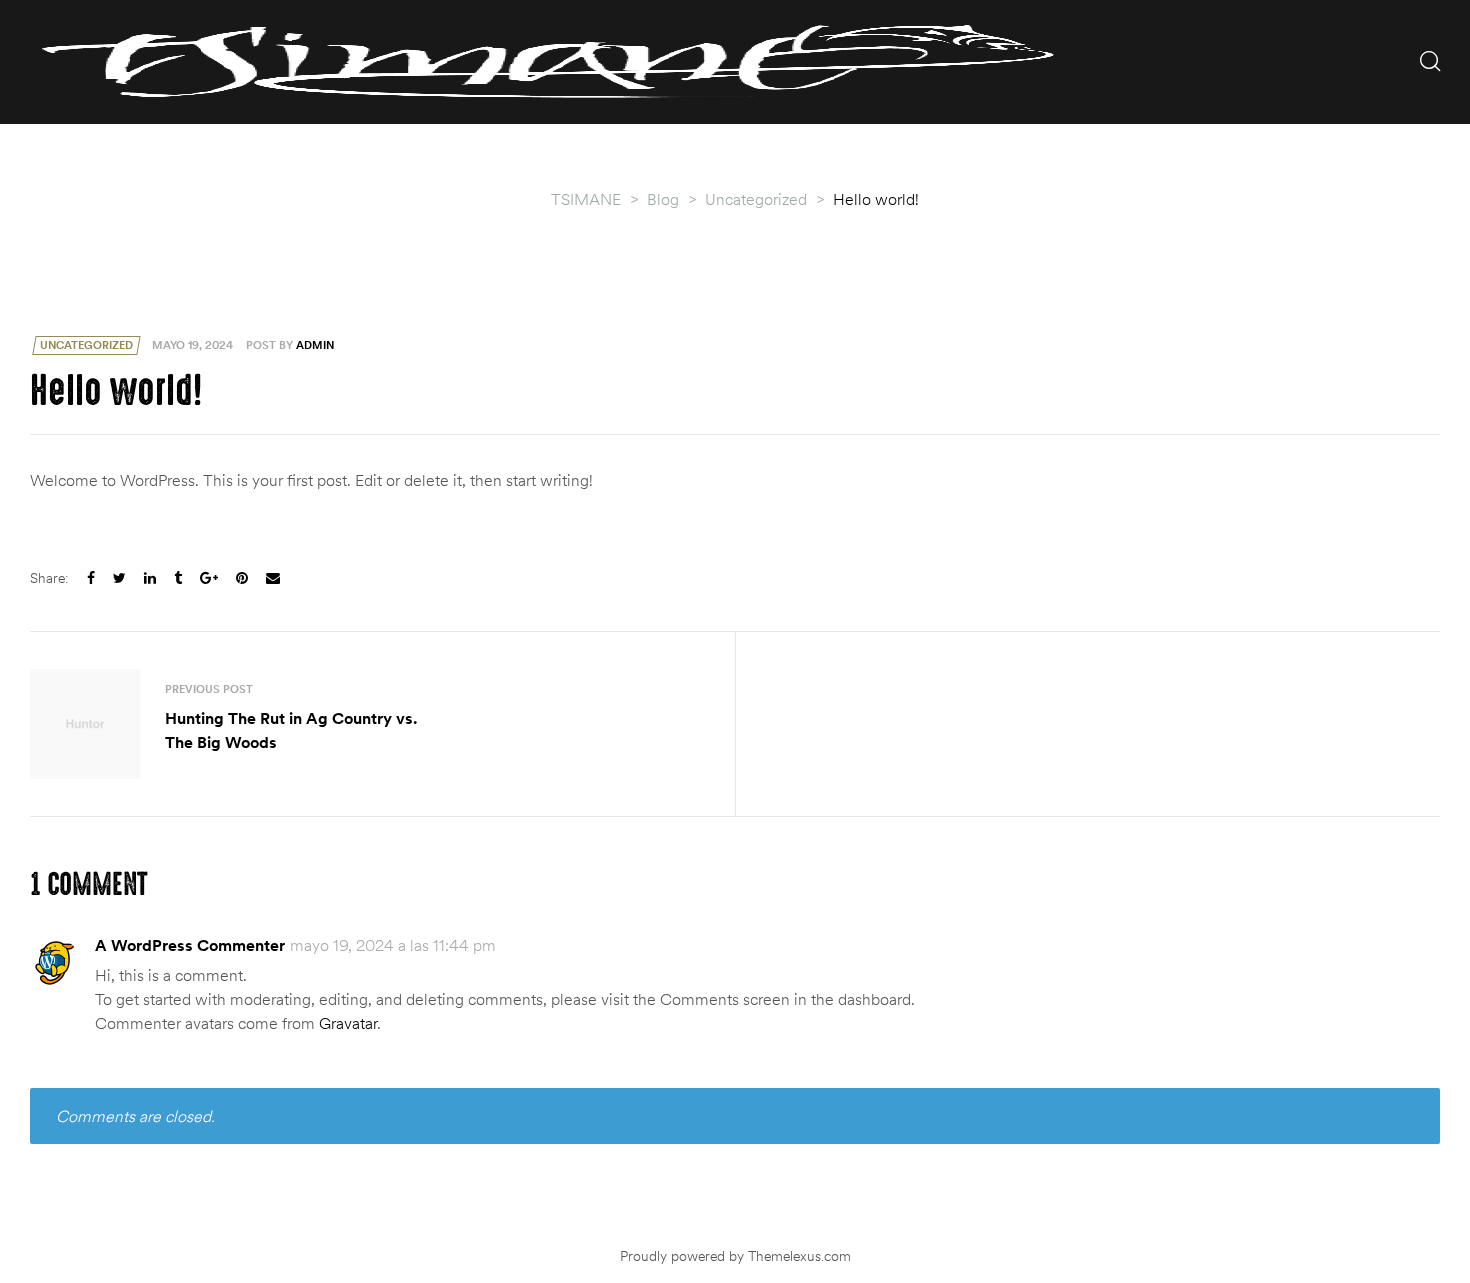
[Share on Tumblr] (178, 578)
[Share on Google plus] (209, 578)
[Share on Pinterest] (242, 578)
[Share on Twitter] (119, 578)
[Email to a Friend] (273, 578)
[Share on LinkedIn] (150, 578)
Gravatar (348, 1023)
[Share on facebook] (91, 578)
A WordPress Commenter (190, 945)
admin (315, 345)
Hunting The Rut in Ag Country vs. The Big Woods (377, 724)
